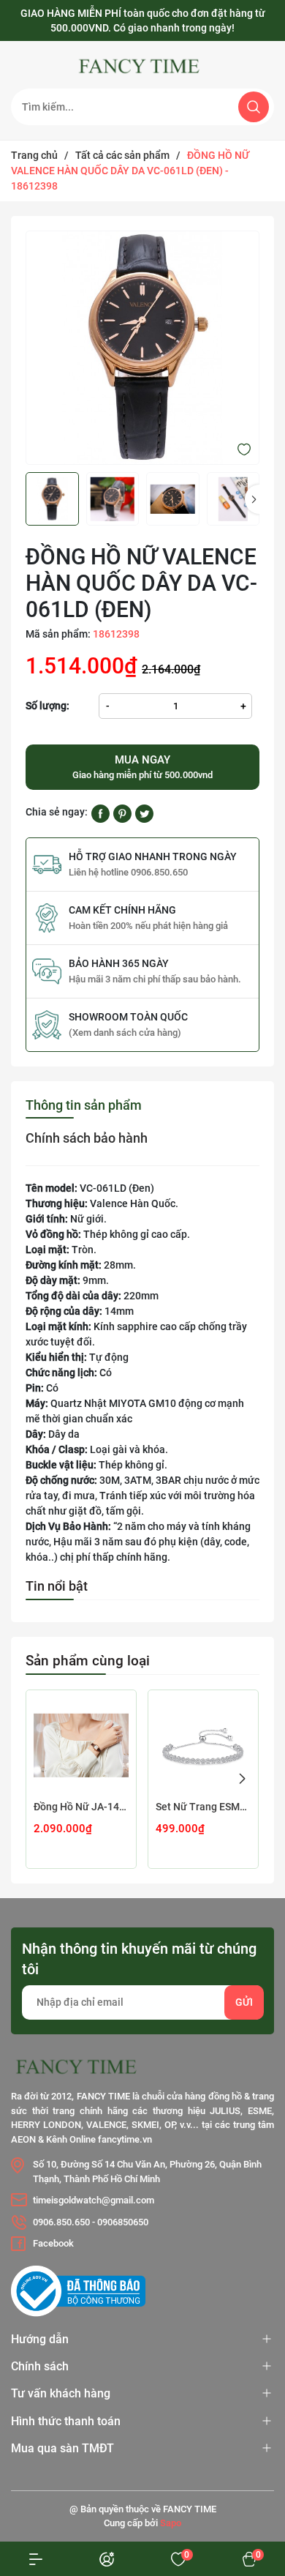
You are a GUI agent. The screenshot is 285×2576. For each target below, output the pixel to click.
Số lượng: (47, 706)
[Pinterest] (122, 813)
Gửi (244, 2002)
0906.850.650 (61, 2222)
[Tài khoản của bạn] (36, 2559)
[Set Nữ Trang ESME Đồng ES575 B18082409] (203, 1745)
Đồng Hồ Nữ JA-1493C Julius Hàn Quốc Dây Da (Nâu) (81, 1807)
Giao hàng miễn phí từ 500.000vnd (142, 767)
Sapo (171, 2523)
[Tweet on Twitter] (144, 813)
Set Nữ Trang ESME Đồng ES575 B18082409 (203, 1807)
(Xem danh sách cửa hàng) (125, 1033)
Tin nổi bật (57, 1586)
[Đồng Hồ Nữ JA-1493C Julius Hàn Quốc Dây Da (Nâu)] (81, 1745)
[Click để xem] (142, 348)
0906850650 (123, 2222)
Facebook (53, 2243)
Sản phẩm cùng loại (88, 1661)
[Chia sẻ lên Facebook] (100, 813)
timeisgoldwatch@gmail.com (94, 2200)
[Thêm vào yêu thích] (244, 449)
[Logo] (142, 67)
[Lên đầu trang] (247, 2465)
